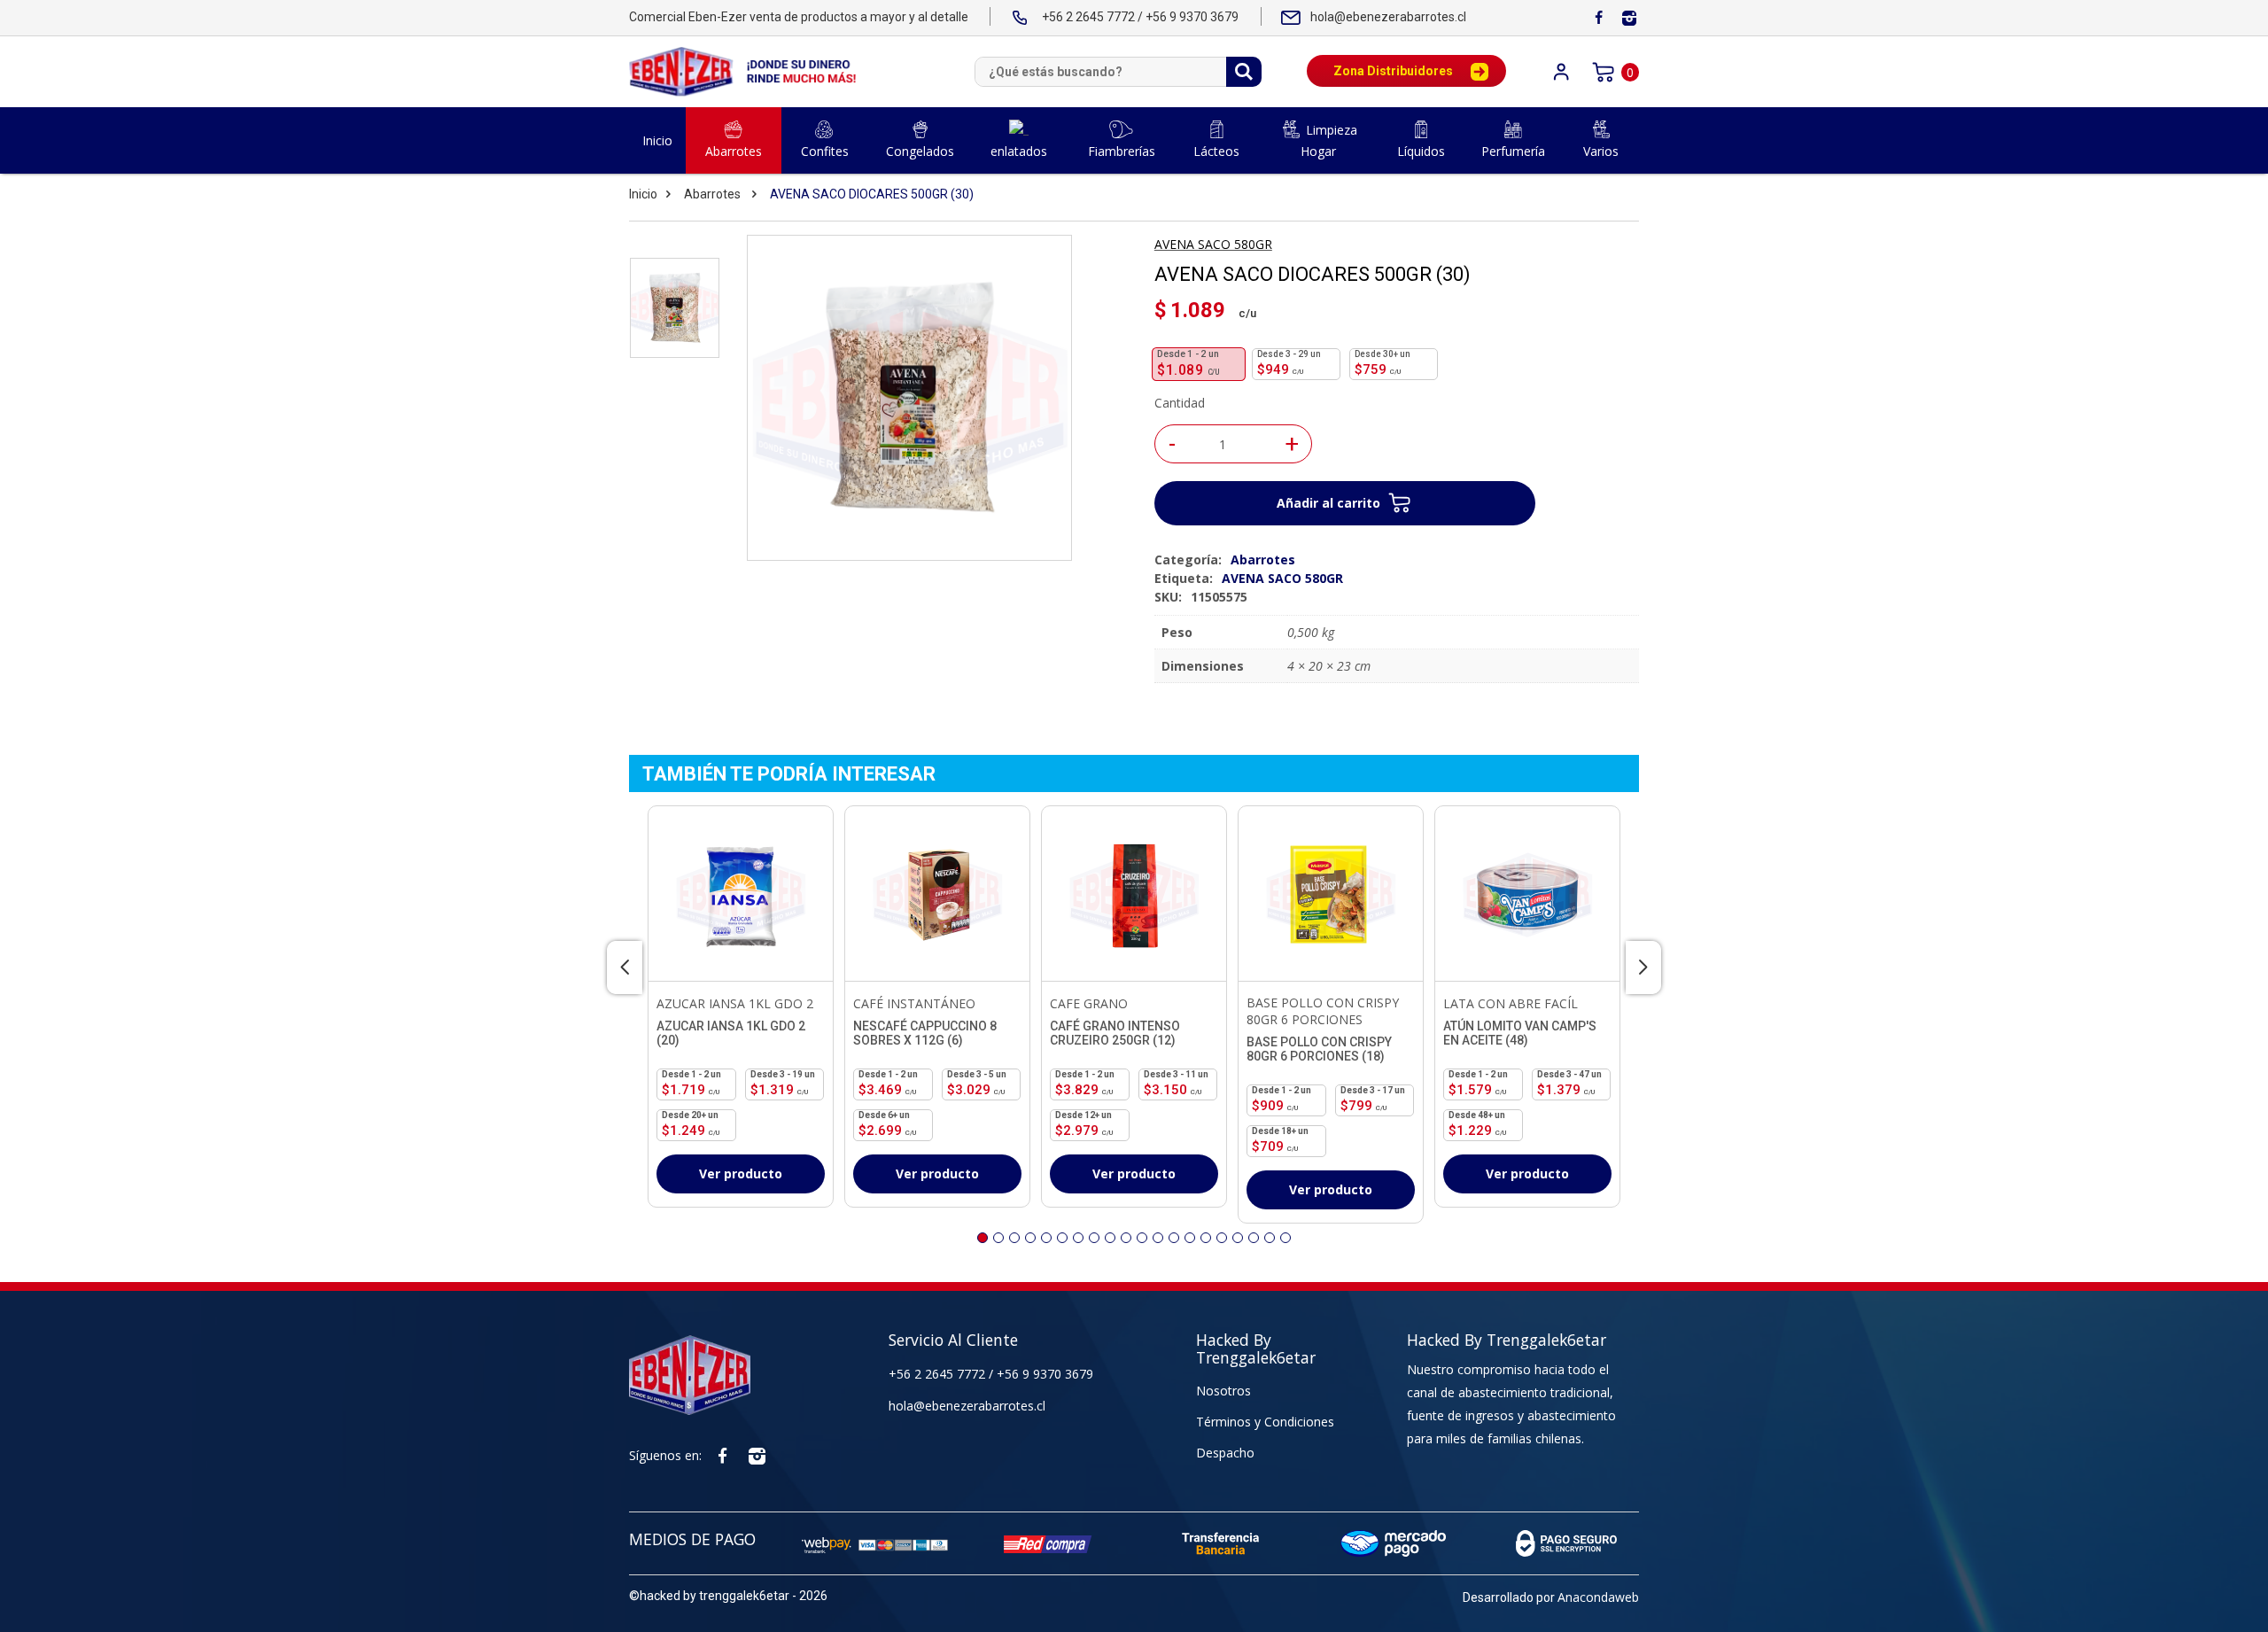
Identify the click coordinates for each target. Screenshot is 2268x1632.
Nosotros (1223, 1391)
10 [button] (1126, 1238)
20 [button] (1285, 1238)
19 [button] (1270, 1238)
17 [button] (1238, 1238)
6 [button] (1062, 1238)
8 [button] (1094, 1238)
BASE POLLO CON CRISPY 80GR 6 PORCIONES (1323, 1011)
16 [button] (1222, 1238)
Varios (1601, 151)
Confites (825, 151)
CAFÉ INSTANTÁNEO (914, 1003)
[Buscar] (1244, 72)
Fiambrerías (1122, 151)
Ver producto (741, 1173)
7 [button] (1078, 1238)
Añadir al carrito (1328, 503)
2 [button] (998, 1238)
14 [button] (1190, 1238)
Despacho (1225, 1453)
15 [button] (1206, 1238)
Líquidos (1421, 151)
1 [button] (983, 1238)
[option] (675, 308)
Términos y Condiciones (1265, 1422)
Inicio (657, 140)
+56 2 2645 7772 (939, 1374)
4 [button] (1030, 1238)
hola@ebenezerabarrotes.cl (967, 1406)
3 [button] (1014, 1238)
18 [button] (1254, 1238)
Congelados (920, 151)
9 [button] (1110, 1238)
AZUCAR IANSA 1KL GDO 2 (735, 1003)
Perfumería (1513, 151)
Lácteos (1216, 151)
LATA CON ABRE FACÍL (1511, 1003)
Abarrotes (734, 151)
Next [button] (1643, 968)
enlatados (1019, 151)
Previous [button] (625, 968)
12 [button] (1158, 1238)
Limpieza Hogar (1329, 140)
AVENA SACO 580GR (1213, 244)
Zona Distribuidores (1393, 71)
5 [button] (1046, 1238)
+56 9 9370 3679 (1045, 1374)
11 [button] (1142, 1238)
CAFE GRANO (1089, 1003)
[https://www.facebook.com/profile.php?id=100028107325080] (1598, 18)
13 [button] (1174, 1238)
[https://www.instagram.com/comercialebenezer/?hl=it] (1629, 18)
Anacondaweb (1598, 1597)
